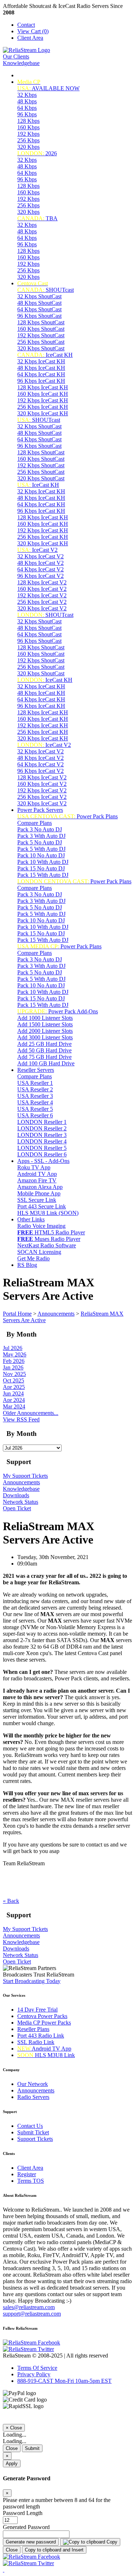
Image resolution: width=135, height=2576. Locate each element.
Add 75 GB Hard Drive (44, 1057)
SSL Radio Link (36, 2042)
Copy (111, 2542)
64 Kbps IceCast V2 (40, 569)
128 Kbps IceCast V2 (42, 582)
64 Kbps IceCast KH (41, 374)
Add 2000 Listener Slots (45, 1031)
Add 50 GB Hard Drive (44, 1050)
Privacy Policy (34, 2374)
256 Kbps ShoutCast (41, 342)
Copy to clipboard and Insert (54, 2550)
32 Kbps (27, 95)
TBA (37, 218)
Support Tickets (35, 2139)
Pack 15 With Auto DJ (43, 875)
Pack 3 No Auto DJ (40, 829)
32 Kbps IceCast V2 (40, 556)
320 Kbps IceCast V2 (42, 608)
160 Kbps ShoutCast (41, 329)
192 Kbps (28, 134)
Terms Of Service (37, 2368)
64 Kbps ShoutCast (39, 309)
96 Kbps (27, 114)
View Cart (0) (33, 31)
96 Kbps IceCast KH (41, 381)
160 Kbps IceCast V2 (42, 589)
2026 (37, 153)
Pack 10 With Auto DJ (43, 862)
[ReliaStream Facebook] (31, 2343)
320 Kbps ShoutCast (41, 348)
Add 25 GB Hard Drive (44, 1044)
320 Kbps (28, 147)
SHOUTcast (46, 290)
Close (12, 2448)
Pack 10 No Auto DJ (41, 855)
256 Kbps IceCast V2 (42, 602)
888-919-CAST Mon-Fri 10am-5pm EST (64, 2381)
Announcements (56, 1314)
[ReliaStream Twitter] (28, 2349)
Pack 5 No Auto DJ (40, 842)
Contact (26, 25)
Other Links (31, 1219)
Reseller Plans (33, 2029)
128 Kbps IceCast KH (43, 387)
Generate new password (31, 2542)
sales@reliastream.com (29, 2307)
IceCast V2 (37, 550)
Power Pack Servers (40, 810)
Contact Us (30, 2126)
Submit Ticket (33, 2132)
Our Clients (16, 57)
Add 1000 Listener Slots (45, 1018)
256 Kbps (28, 140)
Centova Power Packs (42, 2016)
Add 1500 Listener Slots (45, 1024)
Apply (12, 2464)
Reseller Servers (36, 1070)
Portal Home (17, 1314)
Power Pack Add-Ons (58, 1011)
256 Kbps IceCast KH (43, 407)
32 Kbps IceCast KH (41, 361)
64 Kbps (27, 108)
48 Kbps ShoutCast (39, 303)
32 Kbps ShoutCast (39, 296)
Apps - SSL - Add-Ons (43, 1161)
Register (27, 2174)
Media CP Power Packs (44, 2023)
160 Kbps (28, 127)
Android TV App (44, 2049)
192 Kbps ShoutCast (41, 335)
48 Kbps (27, 101)
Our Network (33, 2084)
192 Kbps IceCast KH (43, 400)
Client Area (30, 38)
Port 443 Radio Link (41, 2036)
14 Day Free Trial (37, 2010)
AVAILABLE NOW (48, 88)
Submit (32, 2448)
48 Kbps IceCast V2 (40, 563)
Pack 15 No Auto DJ (41, 868)
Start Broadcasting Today (32, 1981)
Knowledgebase (21, 63)
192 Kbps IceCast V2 (42, 595)
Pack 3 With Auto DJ (41, 836)
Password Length (23, 2513)
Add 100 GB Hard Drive (46, 1063)
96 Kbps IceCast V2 (40, 576)
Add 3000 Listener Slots (45, 1037)
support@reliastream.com (32, 2314)
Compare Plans (35, 823)
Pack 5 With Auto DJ (41, 849)
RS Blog (27, 1265)
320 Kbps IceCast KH (43, 413)
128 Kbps (28, 121)
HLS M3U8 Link (46, 2055)
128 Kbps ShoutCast (41, 322)
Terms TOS (31, 2181)
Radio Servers (33, 2097)
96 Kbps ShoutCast (39, 316)
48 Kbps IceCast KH (41, 368)
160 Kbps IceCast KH (43, 394)
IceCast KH (45, 355)
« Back (11, 1901)
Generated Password (26, 2527)
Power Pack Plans (67, 816)
